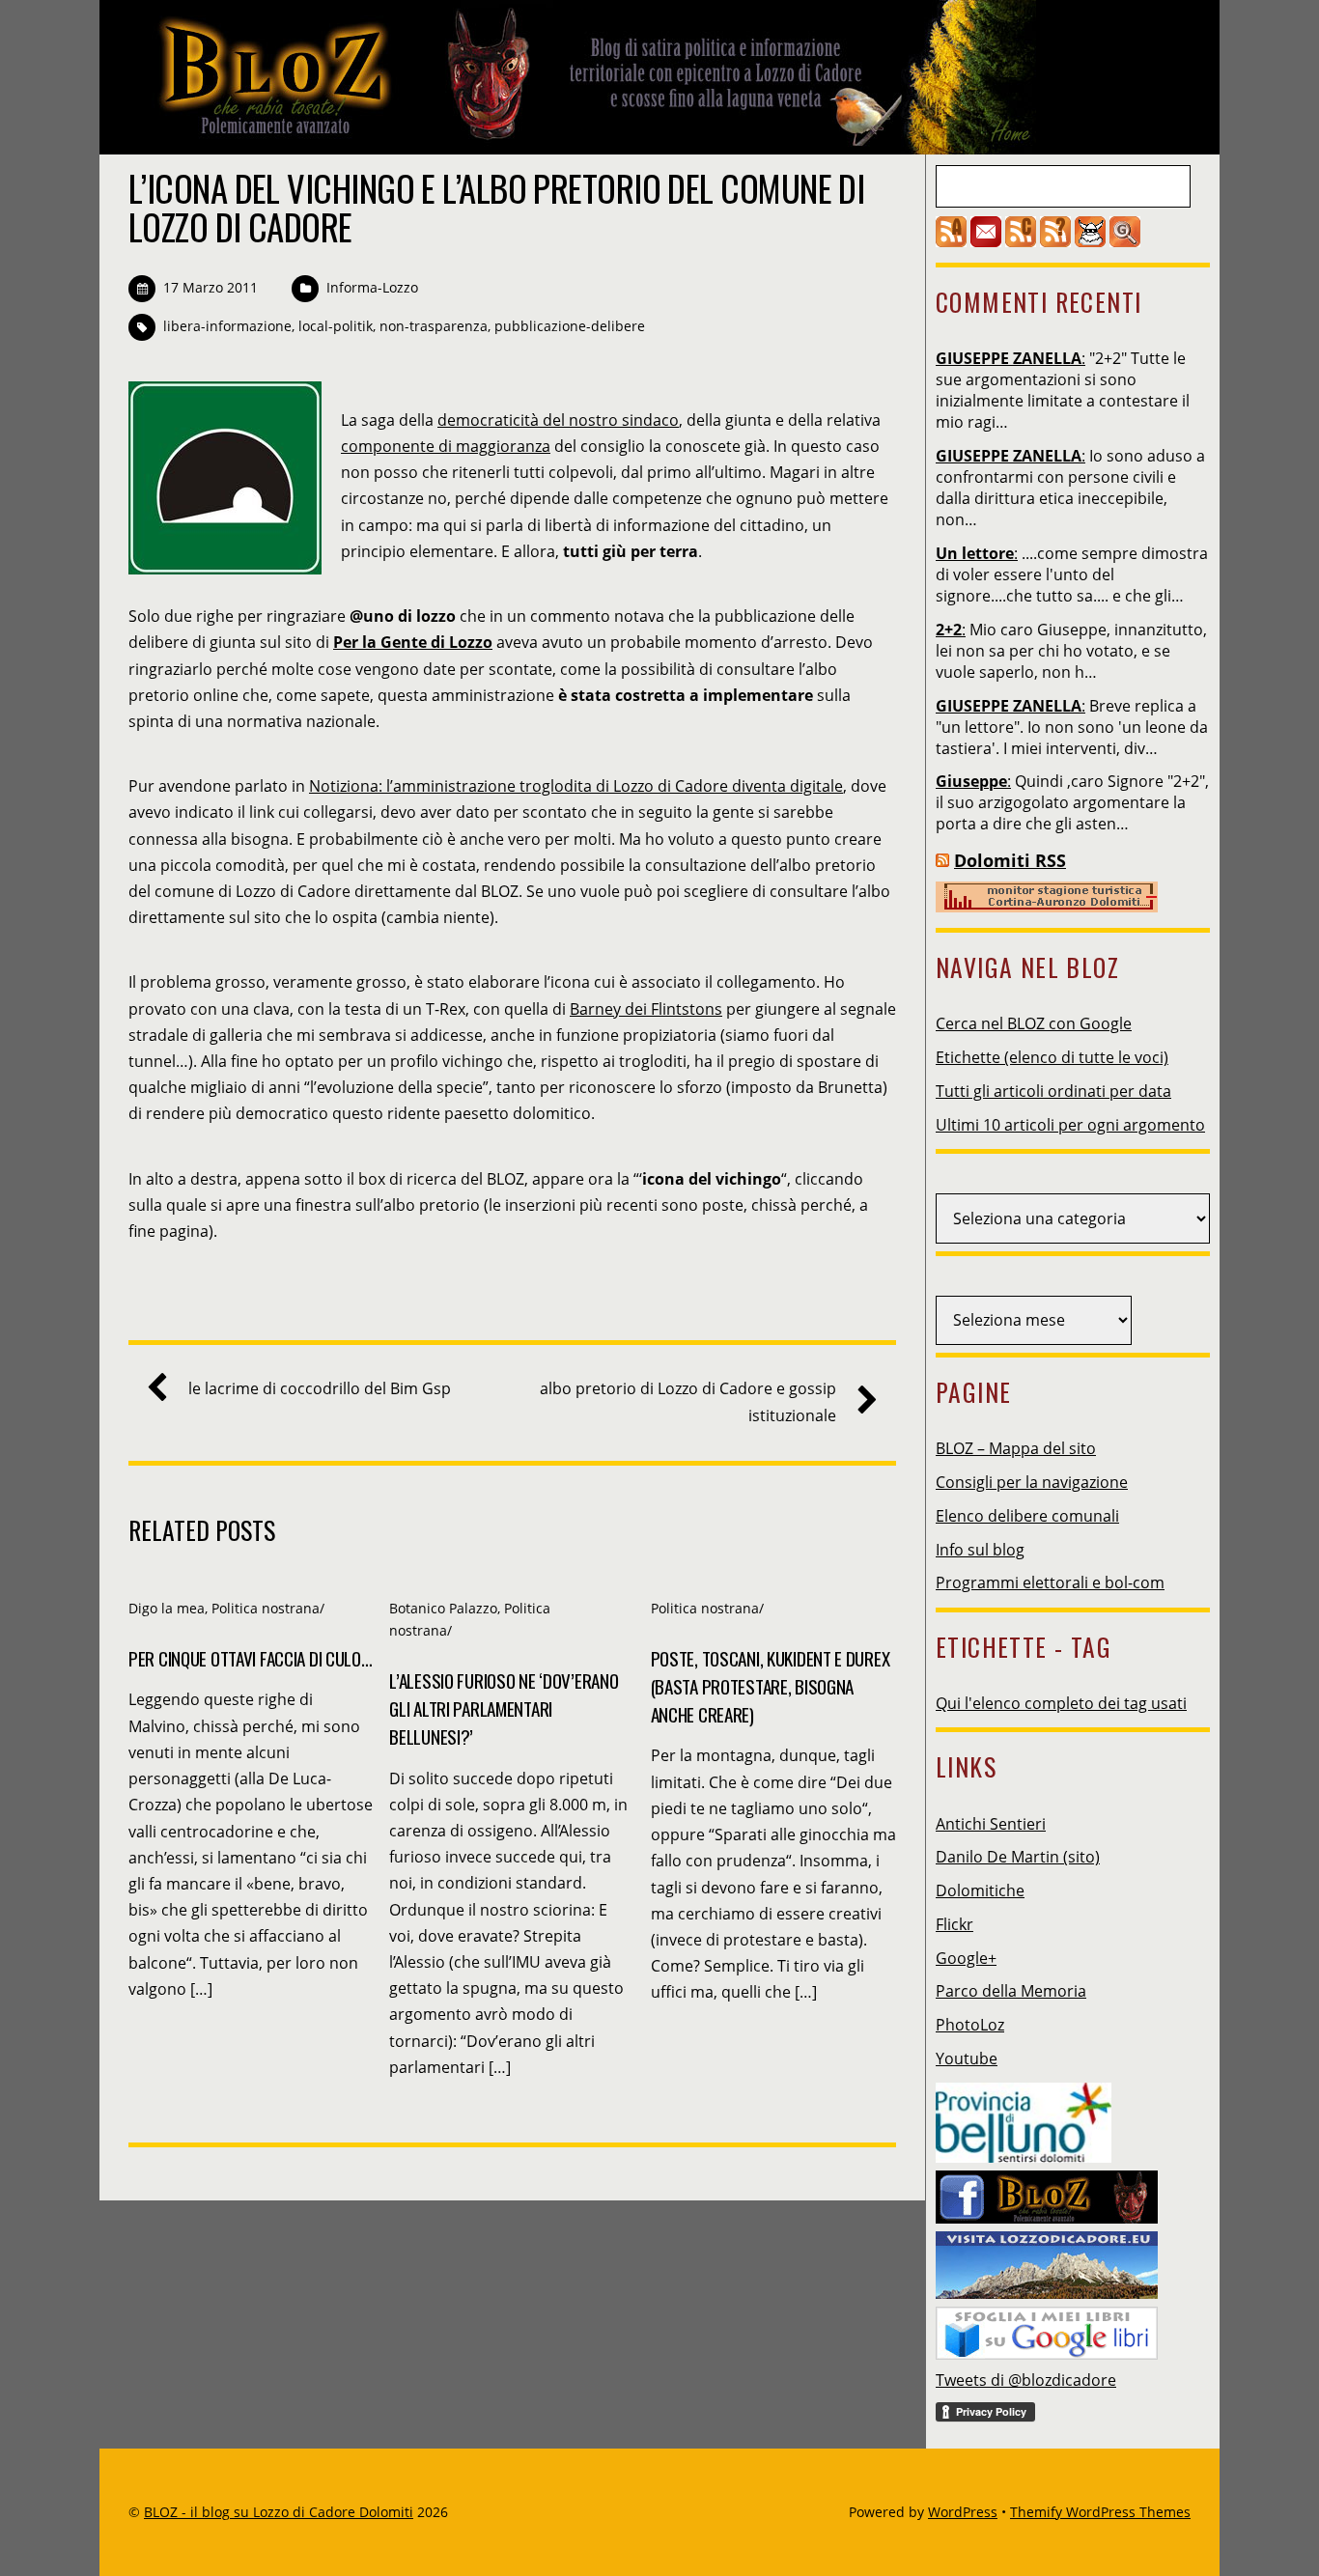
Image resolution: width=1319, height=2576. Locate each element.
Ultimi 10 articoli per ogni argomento (1070, 1125)
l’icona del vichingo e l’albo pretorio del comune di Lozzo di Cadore (496, 207)
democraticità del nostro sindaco (558, 420)
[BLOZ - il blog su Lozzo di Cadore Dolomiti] (582, 139)
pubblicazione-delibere (570, 326)
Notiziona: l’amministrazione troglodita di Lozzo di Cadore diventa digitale (576, 786)
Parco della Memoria (1011, 1991)
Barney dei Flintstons (646, 1009)
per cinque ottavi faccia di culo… (251, 1658)
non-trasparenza (434, 326)
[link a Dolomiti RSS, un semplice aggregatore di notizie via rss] (942, 860)
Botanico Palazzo (443, 1608)
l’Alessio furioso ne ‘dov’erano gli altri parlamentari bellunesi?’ (504, 1708)
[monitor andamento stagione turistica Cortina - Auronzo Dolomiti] (1047, 907)
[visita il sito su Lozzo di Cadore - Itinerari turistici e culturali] (1047, 2259)
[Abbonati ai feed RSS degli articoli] (951, 241)
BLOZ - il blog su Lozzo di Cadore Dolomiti (279, 2512)
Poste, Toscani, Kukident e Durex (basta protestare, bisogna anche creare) (771, 1686)
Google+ (966, 1958)
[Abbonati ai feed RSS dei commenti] (1021, 241)
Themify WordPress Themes (1100, 2512)
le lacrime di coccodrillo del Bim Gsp (320, 1388)
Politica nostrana (266, 1608)
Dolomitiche (980, 1890)
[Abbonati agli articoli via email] (986, 241)
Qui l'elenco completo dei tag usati (1061, 1703)
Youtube (967, 2058)
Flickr (954, 1924)
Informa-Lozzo (372, 287)
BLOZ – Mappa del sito (1016, 1448)
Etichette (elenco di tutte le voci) (1052, 1057)
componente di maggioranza (446, 446)
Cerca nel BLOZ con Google (1034, 1023)
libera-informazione (227, 326)
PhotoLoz (970, 2025)
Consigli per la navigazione (1032, 1482)
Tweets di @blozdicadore (1026, 2380)
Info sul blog (980, 1550)
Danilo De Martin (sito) (1018, 1857)
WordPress (963, 2512)
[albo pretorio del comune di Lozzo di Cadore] (1090, 241)
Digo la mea (167, 1608)
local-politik (336, 326)
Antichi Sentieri (991, 1824)
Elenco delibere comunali (1027, 1516)
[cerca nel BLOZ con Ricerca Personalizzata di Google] (1125, 241)
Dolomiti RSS (1010, 860)
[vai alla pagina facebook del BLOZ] (1047, 2192)
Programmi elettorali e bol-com (1050, 1582)
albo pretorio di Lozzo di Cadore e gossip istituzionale (688, 1401)
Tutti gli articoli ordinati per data (1053, 1091)
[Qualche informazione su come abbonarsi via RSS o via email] (1055, 241)
